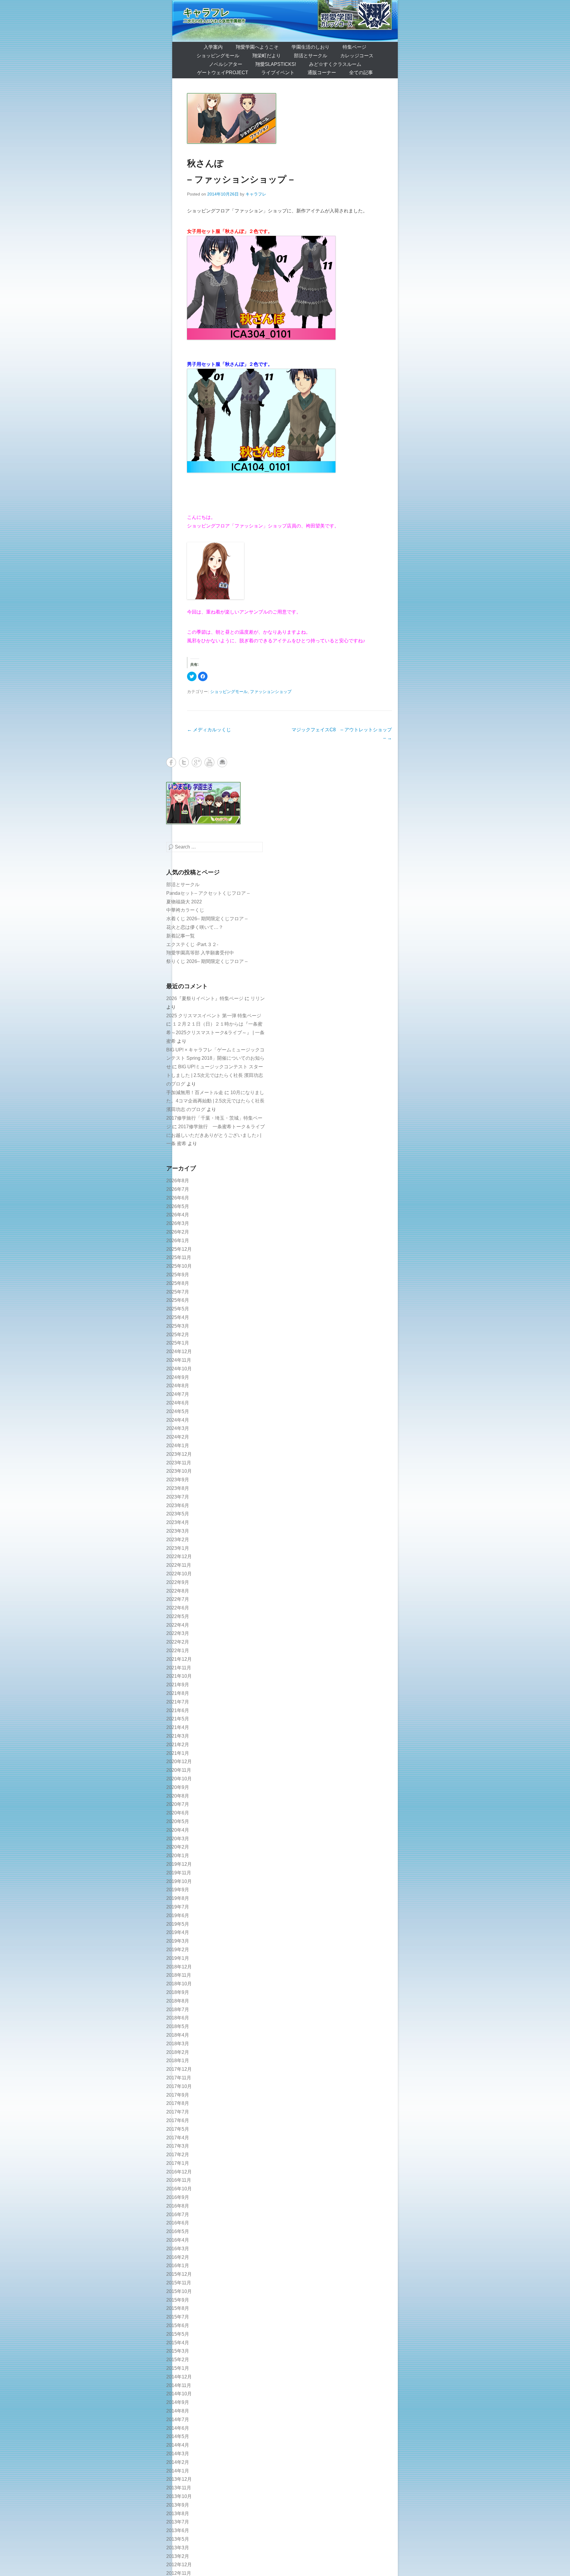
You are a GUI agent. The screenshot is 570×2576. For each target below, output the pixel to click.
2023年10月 (179, 1471)
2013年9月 (178, 2505)
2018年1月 (178, 2061)
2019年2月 (178, 1950)
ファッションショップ (271, 692)
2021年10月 (179, 1676)
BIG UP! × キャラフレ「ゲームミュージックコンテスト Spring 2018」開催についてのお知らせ (215, 1058)
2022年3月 (178, 1633)
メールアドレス (222, 762)
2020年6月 (178, 1813)
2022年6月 (178, 1608)
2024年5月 (178, 1411)
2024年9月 (178, 1377)
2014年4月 (178, 2445)
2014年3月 (178, 2454)
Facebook (171, 762)
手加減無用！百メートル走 (195, 1092)
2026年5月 (178, 1206)
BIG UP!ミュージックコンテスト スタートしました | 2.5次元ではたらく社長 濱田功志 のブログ (215, 1075)
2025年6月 (178, 1300)
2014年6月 (178, 2428)
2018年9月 (178, 1992)
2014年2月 (178, 2462)
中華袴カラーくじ (185, 910)
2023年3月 (178, 1531)
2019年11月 (179, 1873)
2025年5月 (178, 1309)
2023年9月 (178, 1480)
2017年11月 (179, 2078)
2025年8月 (178, 1283)
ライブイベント (278, 73)
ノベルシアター (226, 64)
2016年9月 (178, 2197)
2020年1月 (178, 1856)
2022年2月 (178, 1642)
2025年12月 (179, 1249)
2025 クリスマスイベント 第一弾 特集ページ (214, 1016)
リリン (258, 998)
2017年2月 (178, 2155)
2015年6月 (178, 2325)
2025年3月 (178, 1326)
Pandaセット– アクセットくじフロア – (208, 893)
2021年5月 (178, 1719)
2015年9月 (178, 2300)
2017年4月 (178, 2138)
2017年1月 (178, 2163)
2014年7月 (178, 2420)
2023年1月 (178, 1548)
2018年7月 (178, 2010)
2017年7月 (178, 2112)
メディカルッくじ (209, 730)
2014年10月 (179, 2394)
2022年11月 (179, 1565)
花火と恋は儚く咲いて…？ (195, 927)
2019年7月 (178, 1907)
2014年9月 (178, 2402)
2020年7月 (178, 1804)
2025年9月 (178, 1275)
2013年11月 (179, 2488)
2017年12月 (179, 2069)
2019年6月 (178, 1915)
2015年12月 (179, 2274)
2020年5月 (178, 1821)
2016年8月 (178, 2206)
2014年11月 (179, 2385)
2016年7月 (178, 2215)
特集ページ (354, 47)
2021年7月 (178, 1702)
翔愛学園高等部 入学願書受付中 (200, 953)
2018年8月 (178, 2001)
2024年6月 (178, 1403)
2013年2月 (178, 2556)
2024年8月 (178, 1386)
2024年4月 (178, 1420)
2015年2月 (178, 2360)
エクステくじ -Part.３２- (192, 944)
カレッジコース (357, 56)
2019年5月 (178, 1924)
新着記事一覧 (180, 936)
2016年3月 (178, 2249)
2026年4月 (178, 1215)
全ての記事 (361, 73)
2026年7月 (178, 1189)
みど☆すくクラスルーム (335, 64)
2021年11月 (179, 1668)
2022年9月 (178, 1582)
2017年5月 (178, 2129)
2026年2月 (178, 1232)
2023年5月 (178, 1514)
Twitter (184, 762)
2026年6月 (178, 1198)
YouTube (209, 762)
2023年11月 (179, 1463)
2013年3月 (178, 2548)
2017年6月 (178, 2120)
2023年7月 (178, 1497)
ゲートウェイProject (223, 73)
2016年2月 (178, 2257)
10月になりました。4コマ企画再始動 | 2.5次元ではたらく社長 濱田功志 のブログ (215, 1101)
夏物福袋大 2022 (184, 902)
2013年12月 (179, 2479)
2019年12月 (179, 1864)
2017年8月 (178, 2103)
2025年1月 (178, 1343)
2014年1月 (178, 2471)
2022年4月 (178, 1625)
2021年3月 (178, 1736)
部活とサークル (311, 56)
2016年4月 (178, 2240)
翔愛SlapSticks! (276, 64)
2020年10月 (179, 1779)
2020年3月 (178, 1839)
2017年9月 (178, 2095)
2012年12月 (179, 2565)
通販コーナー (322, 73)
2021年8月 (178, 1693)
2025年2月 (178, 1335)
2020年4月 (178, 1830)
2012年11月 (179, 2573)
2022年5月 (178, 1616)
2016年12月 (179, 2172)
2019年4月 (178, 1932)
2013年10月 (179, 2496)
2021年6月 (178, 1710)
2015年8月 (178, 2308)
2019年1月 (178, 1958)
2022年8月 (178, 1591)
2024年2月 (178, 1437)
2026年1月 (178, 1241)
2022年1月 (178, 1651)
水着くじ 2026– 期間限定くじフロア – (207, 919)
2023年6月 (178, 1505)
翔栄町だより (267, 56)
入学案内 (213, 47)
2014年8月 (178, 2411)
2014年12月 (179, 2377)
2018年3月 (178, 2044)
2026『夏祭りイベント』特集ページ (205, 998)
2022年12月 (179, 1556)
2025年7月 (178, 1292)
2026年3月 (178, 1223)
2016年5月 (178, 2231)
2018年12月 (179, 1967)
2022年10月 (179, 1574)
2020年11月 (179, 1770)
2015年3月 (178, 2351)
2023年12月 (179, 1454)
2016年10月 (179, 2189)
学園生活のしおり (311, 47)
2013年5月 (178, 2539)
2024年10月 (179, 1369)
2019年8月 (178, 1898)
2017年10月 (179, 2086)
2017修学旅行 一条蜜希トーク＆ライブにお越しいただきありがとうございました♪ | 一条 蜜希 (216, 1135)
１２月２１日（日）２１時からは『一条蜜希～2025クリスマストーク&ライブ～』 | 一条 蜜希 (215, 1033)
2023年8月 (178, 1488)
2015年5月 (178, 2334)
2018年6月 (178, 2018)
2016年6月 (178, 2223)
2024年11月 (179, 1360)
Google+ (197, 762)
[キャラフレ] (285, 21)
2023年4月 (178, 1522)
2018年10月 (179, 1984)
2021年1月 (178, 1753)
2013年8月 (178, 2514)
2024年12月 (179, 1351)
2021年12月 (179, 1659)
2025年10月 (179, 1266)
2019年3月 (178, 1941)
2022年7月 (178, 1599)
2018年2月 (178, 2052)
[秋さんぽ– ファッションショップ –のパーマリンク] (289, 118)
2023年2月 (178, 1540)
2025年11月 (179, 1257)
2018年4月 (178, 2035)
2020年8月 (178, 1796)
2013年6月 (178, 2530)
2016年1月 (178, 2266)
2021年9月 (178, 1685)
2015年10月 (179, 2291)
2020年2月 (178, 1847)
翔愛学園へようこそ (257, 47)
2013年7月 (178, 2522)
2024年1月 (178, 1446)
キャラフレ (206, 12)
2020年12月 (179, 1761)
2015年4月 (178, 2343)
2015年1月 (178, 2368)
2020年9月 (178, 1787)
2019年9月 (178, 1890)
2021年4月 (178, 1727)
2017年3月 (178, 2146)
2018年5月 (178, 2026)
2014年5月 (178, 2436)
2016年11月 (179, 2180)
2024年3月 (178, 1428)
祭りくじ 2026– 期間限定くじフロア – (207, 961)
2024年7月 (178, 1394)
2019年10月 (179, 1881)
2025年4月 (178, 1317)
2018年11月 (179, 1975)
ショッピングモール (218, 56)
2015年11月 (179, 2283)
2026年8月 (178, 1181)
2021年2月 (178, 1745)
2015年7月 (178, 2317)
